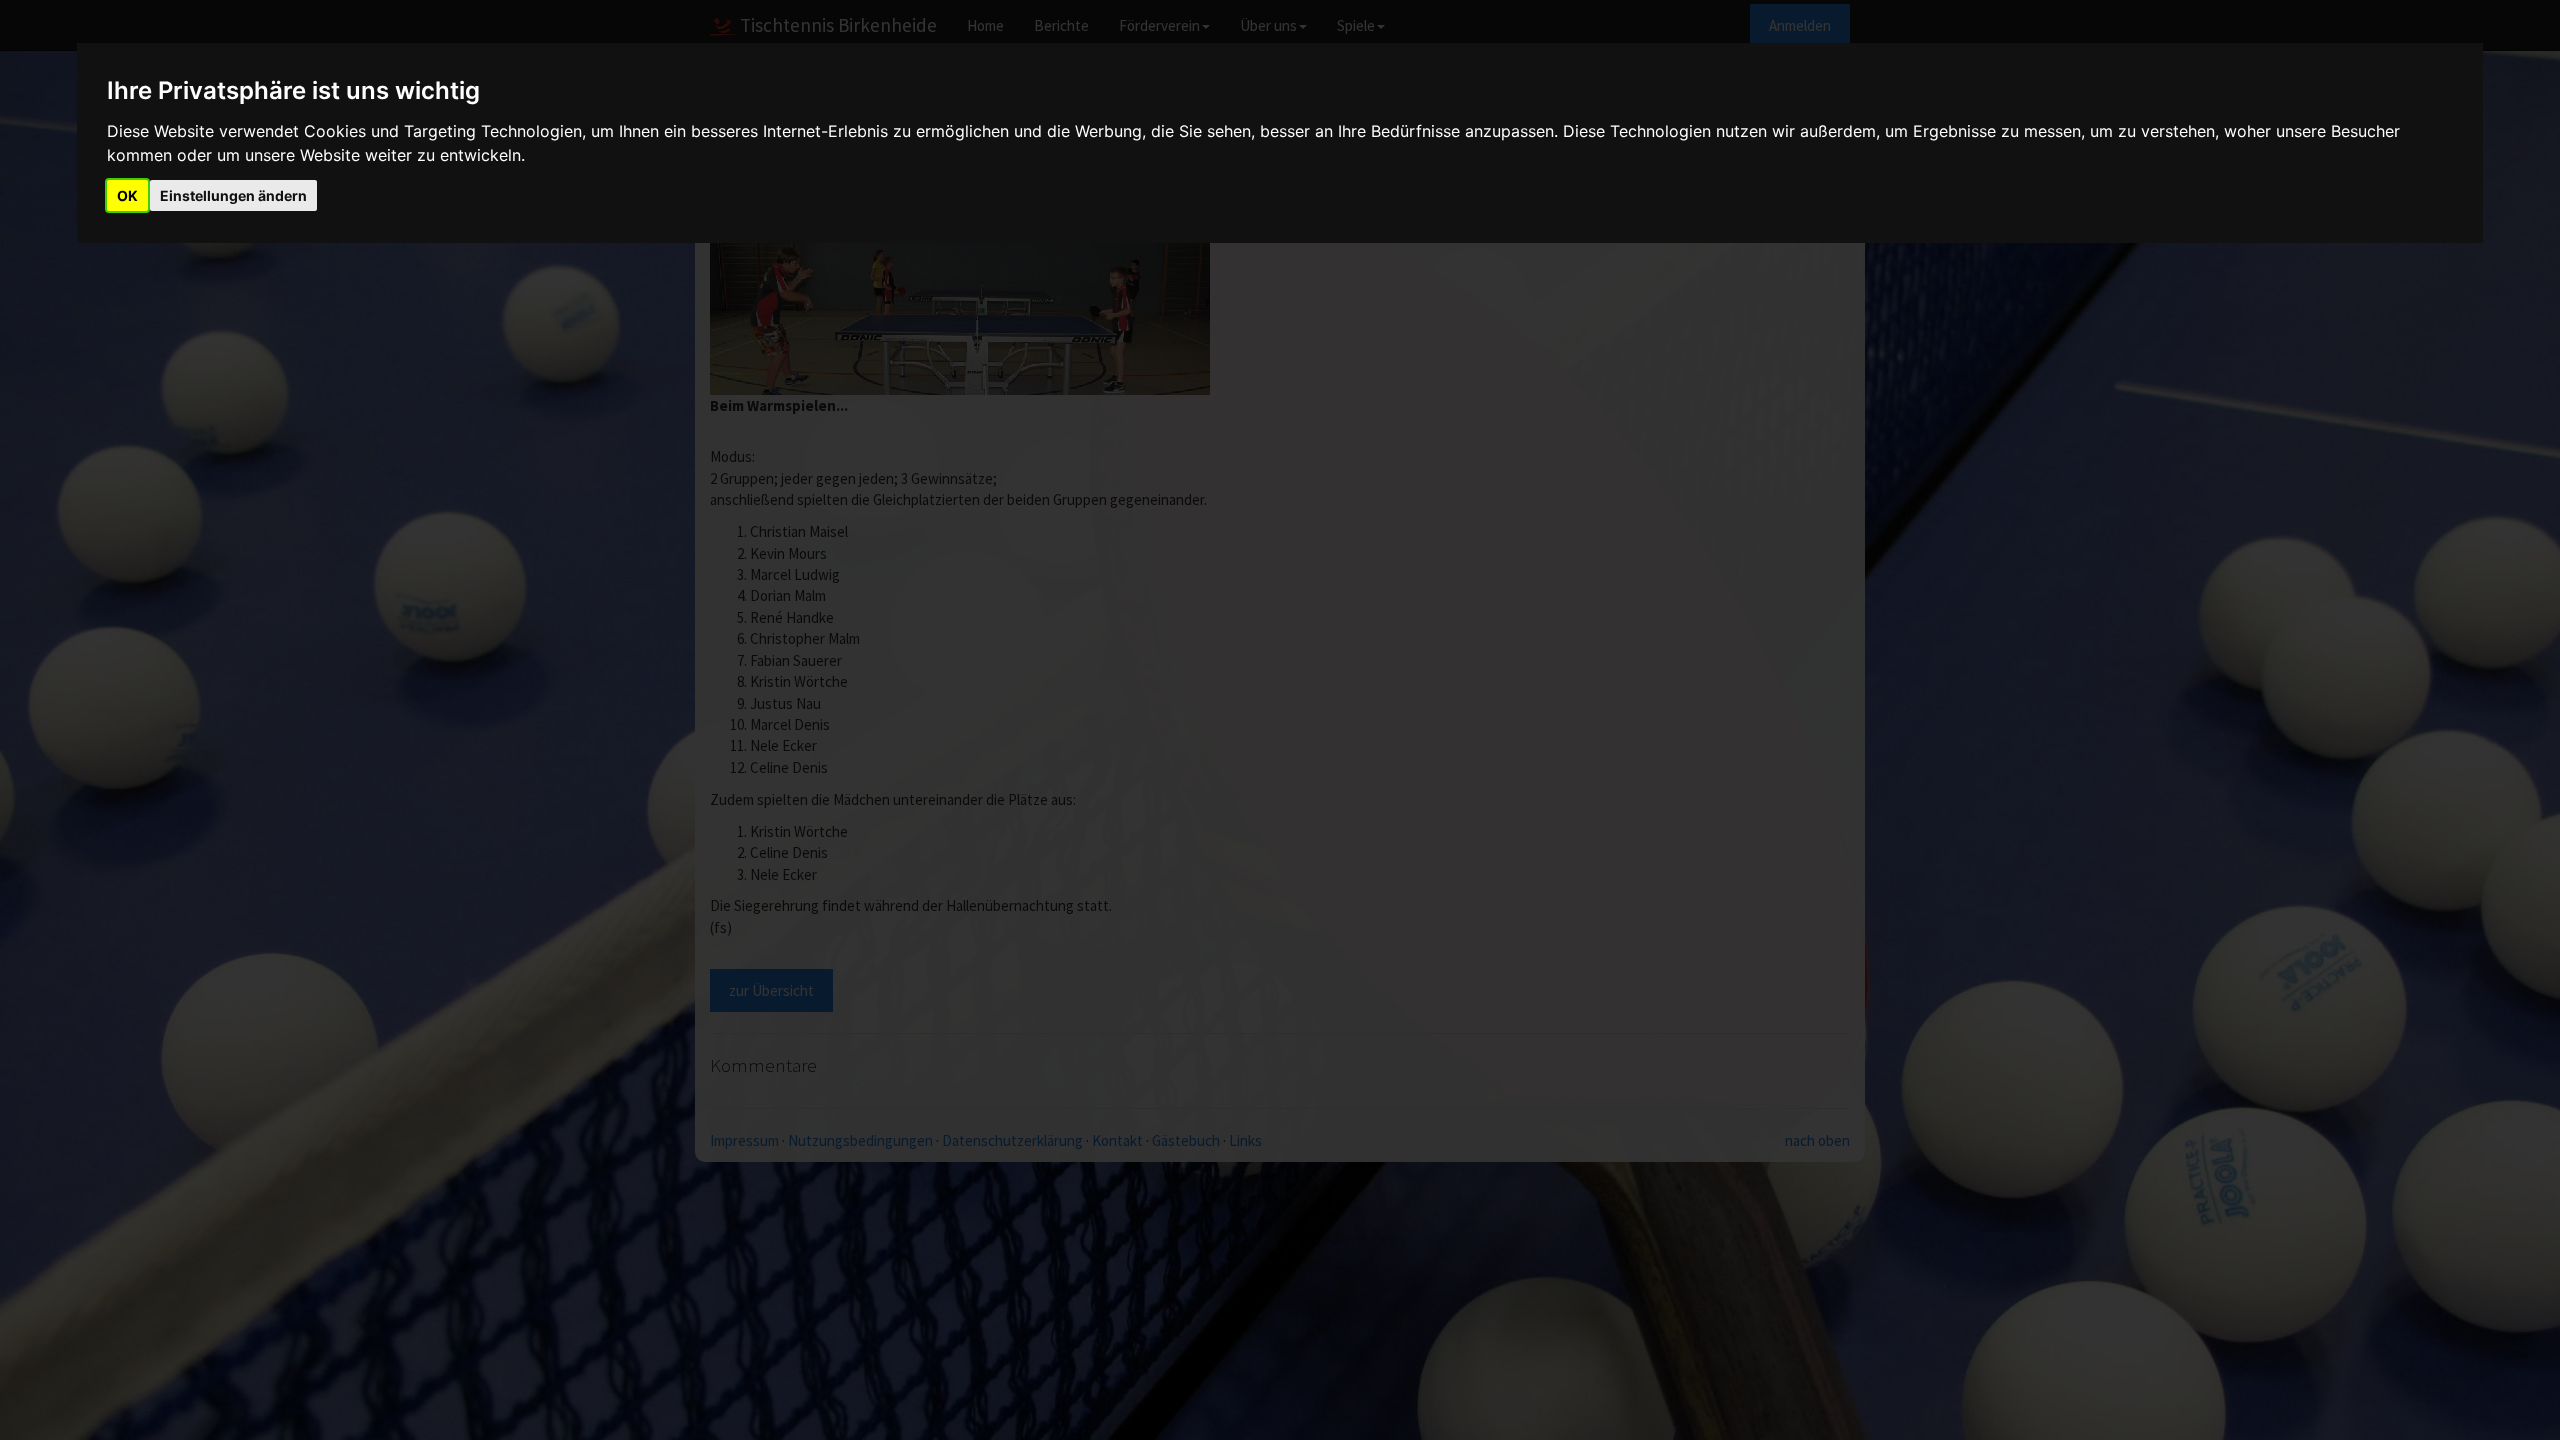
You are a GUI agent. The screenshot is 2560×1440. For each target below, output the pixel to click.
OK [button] (127, 195)
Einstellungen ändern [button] (233, 195)
